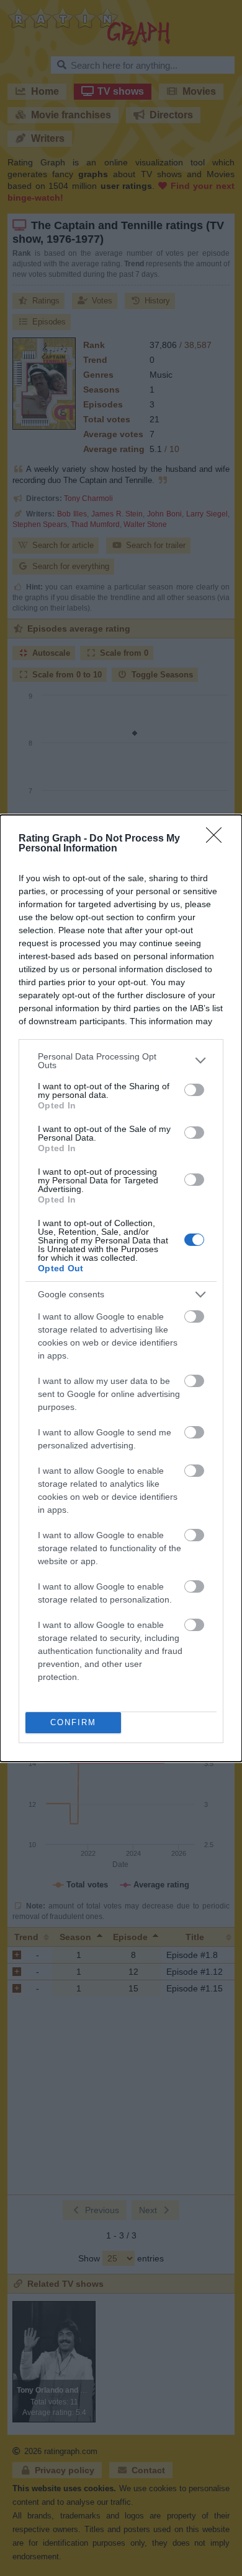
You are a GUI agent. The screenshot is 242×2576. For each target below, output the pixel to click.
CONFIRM (73, 1722)
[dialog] (121, 1288)
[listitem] (121, 1061)
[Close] (218, 839)
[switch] (194, 1090)
